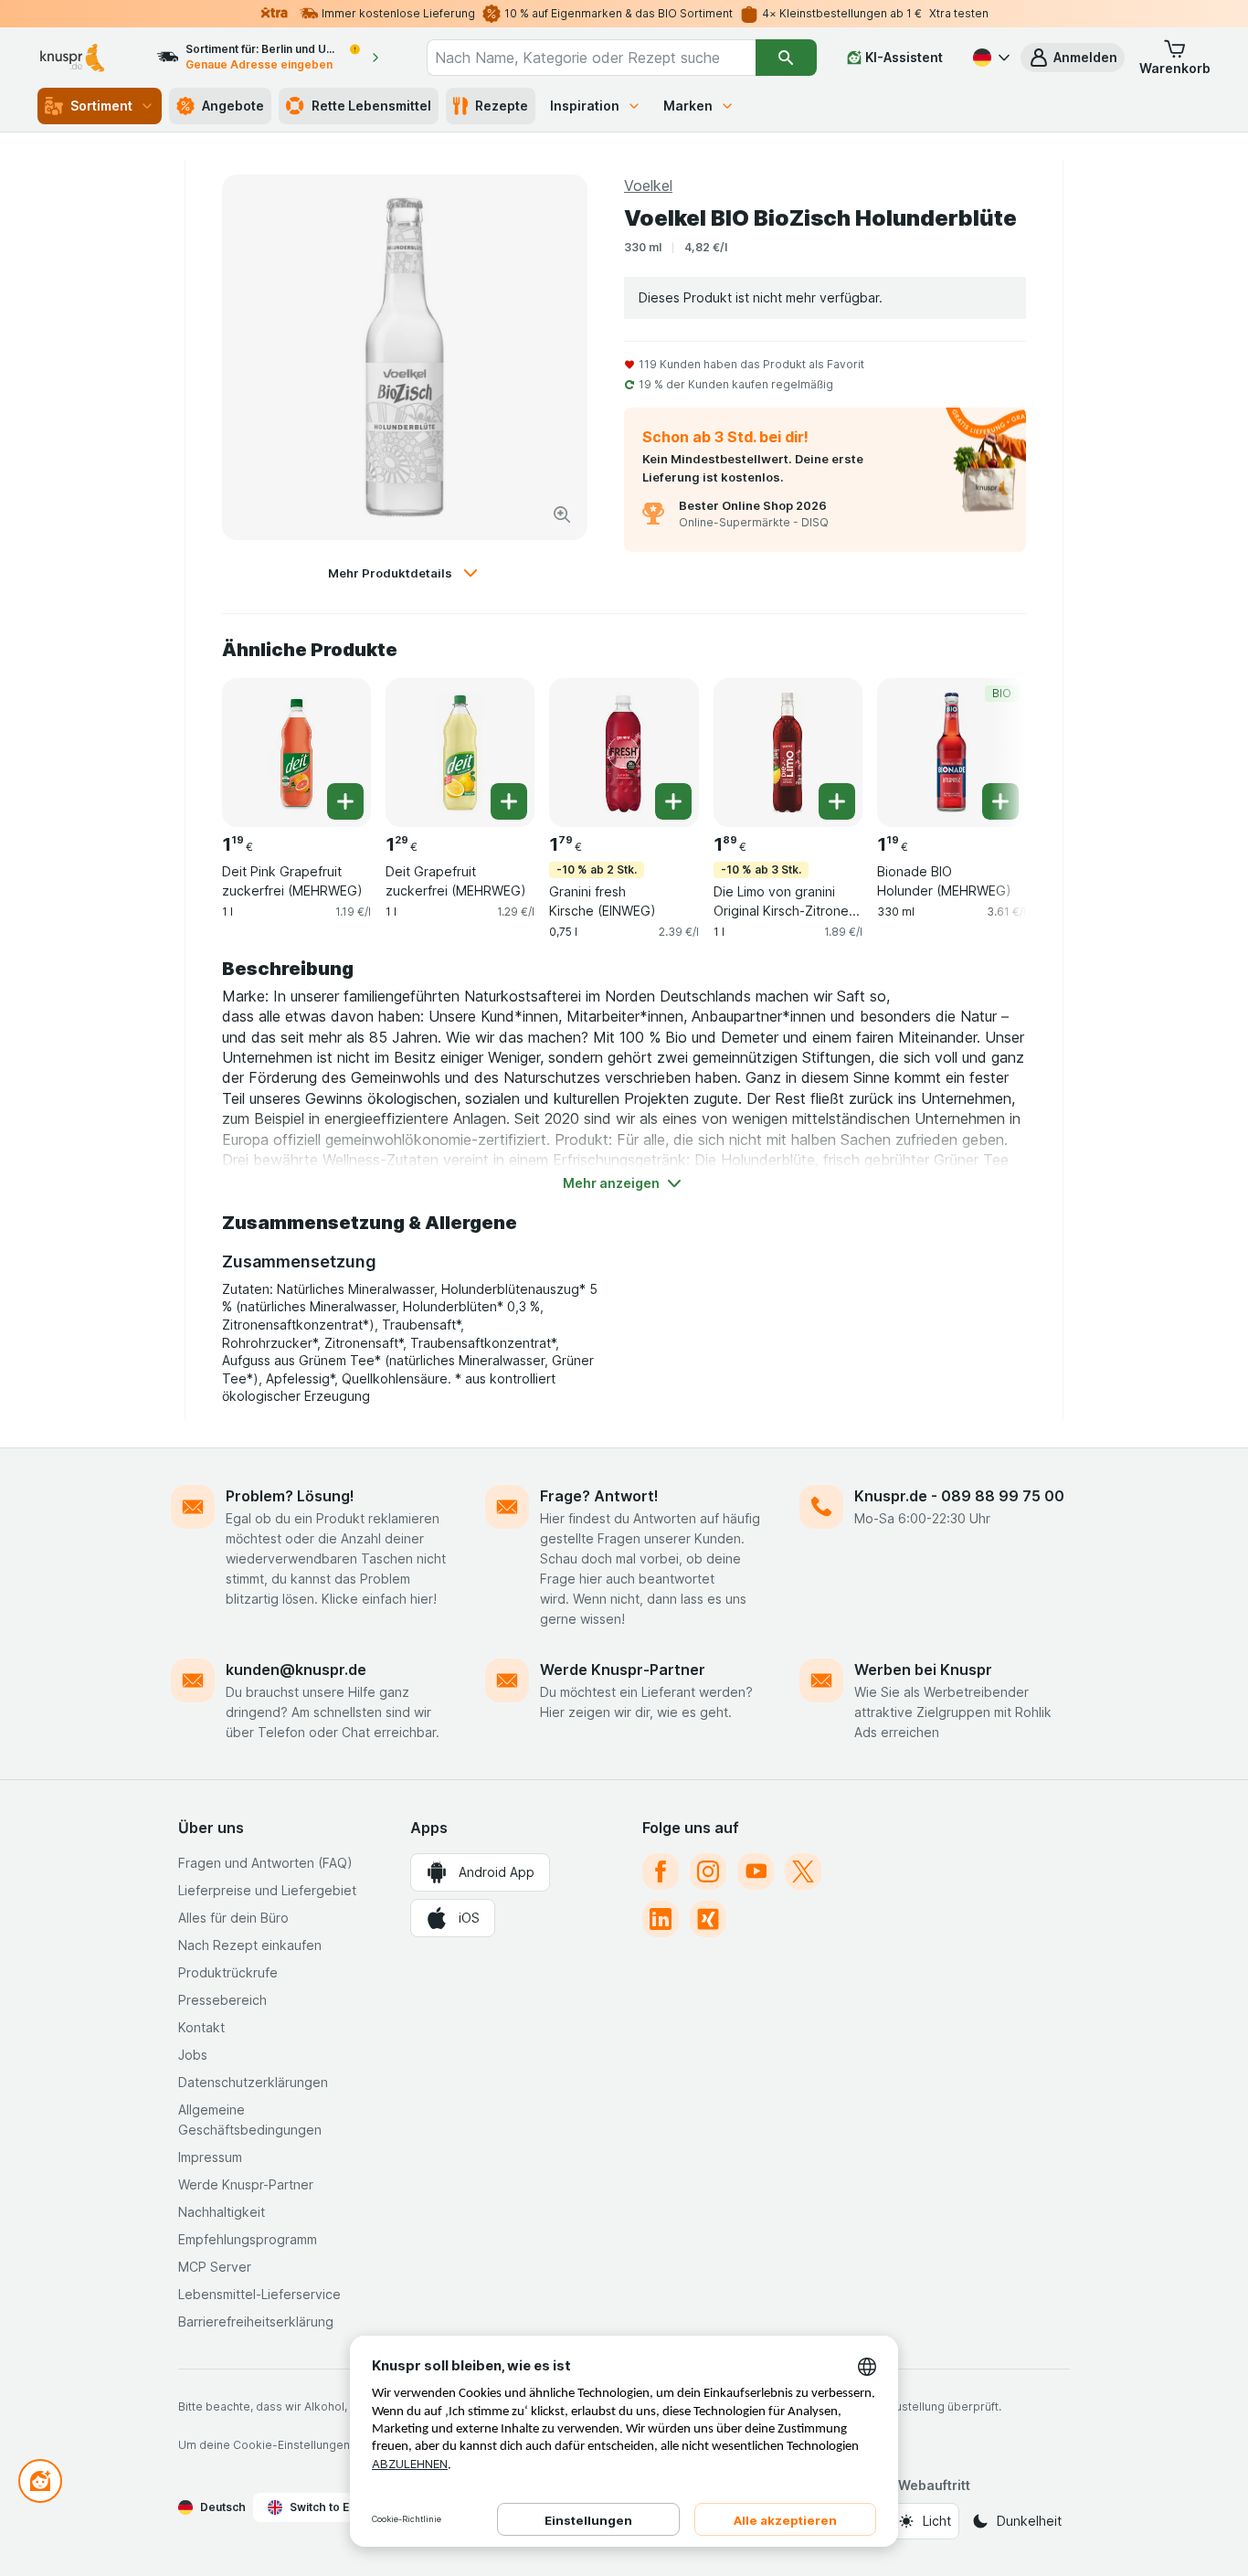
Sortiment (101, 106)
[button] (1073, 58)
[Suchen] (786, 58)
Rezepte (502, 106)
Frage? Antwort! (599, 1496)
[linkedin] (661, 1919)
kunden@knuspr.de (296, 1670)
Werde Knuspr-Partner (623, 1670)
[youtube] (756, 1871)
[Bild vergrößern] (562, 514)
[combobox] (591, 58)
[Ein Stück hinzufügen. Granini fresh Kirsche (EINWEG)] (673, 801)
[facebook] (661, 1871)
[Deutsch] (989, 58)
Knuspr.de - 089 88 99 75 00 (959, 1496)
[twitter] (803, 1871)
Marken (688, 106)
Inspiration (585, 106)
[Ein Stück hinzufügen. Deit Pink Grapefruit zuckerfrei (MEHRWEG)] (345, 801)
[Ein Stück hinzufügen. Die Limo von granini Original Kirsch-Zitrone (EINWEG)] (837, 801)
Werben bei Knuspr (923, 1670)
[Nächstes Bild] (989, 751)
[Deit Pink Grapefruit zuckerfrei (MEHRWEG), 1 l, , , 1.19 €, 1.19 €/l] (296, 753)
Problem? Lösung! (290, 1496)
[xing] (708, 1919)
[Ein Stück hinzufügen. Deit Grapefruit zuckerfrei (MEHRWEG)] (509, 801)
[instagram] (708, 1871)
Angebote (233, 106)
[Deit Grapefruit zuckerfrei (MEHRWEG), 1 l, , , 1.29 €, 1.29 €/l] (460, 753)
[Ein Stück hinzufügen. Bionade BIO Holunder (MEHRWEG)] (1000, 801)
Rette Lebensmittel (371, 106)
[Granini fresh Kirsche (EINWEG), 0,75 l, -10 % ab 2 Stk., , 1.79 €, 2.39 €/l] (624, 753)
